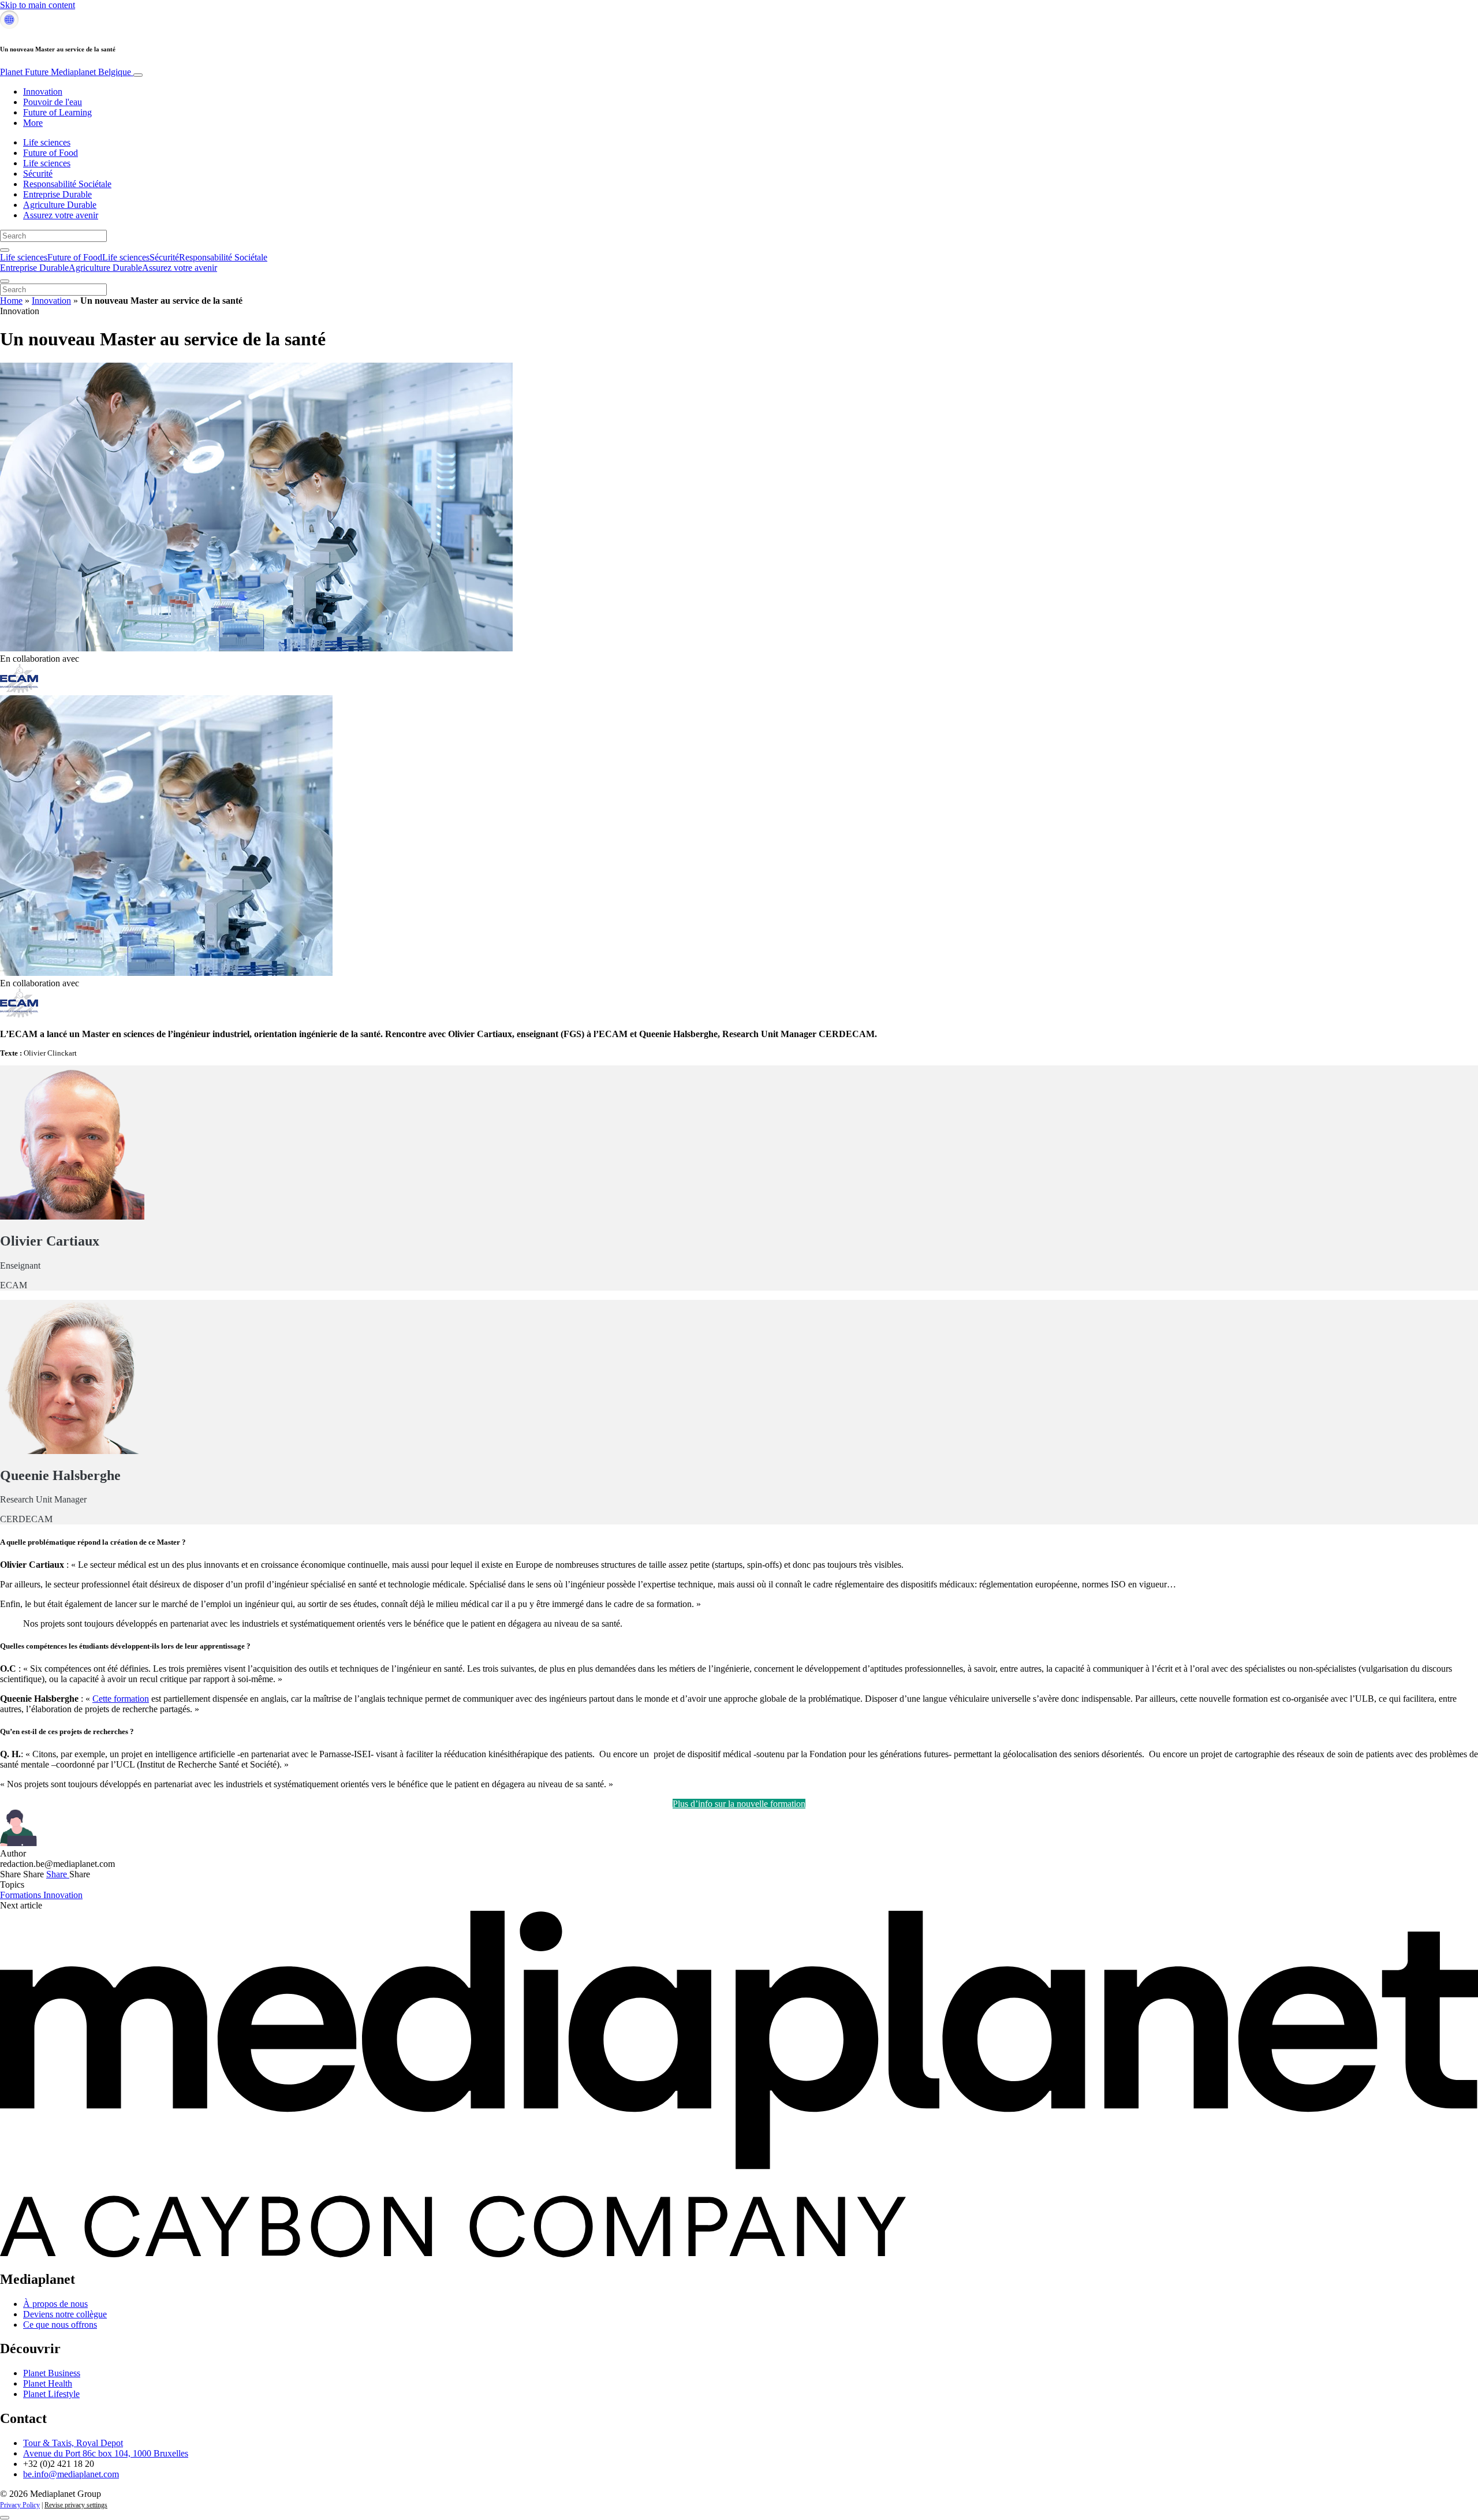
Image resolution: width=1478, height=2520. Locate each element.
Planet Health (48, 2383)
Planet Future (66, 72)
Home (11, 301)
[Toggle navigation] (138, 75)
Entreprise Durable (57, 194)
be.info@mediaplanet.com (71, 2474)
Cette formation (121, 1699)
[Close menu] (5, 281)
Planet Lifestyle (51, 2394)
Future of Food (51, 153)
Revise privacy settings (76, 2505)
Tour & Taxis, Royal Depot (73, 2443)
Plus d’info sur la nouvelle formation (739, 1804)
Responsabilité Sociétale (67, 184)
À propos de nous (55, 2304)
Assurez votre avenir (61, 215)
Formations (22, 1895)
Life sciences (47, 142)
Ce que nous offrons (60, 2325)
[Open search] (5, 250)
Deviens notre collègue (65, 2314)
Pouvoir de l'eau (53, 102)
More (33, 123)
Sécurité (38, 174)
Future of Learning (57, 112)
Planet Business (52, 2373)
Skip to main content (38, 5)
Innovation (43, 92)
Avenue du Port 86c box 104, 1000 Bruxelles (106, 2453)
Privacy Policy (20, 2505)
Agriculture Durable (60, 205)
